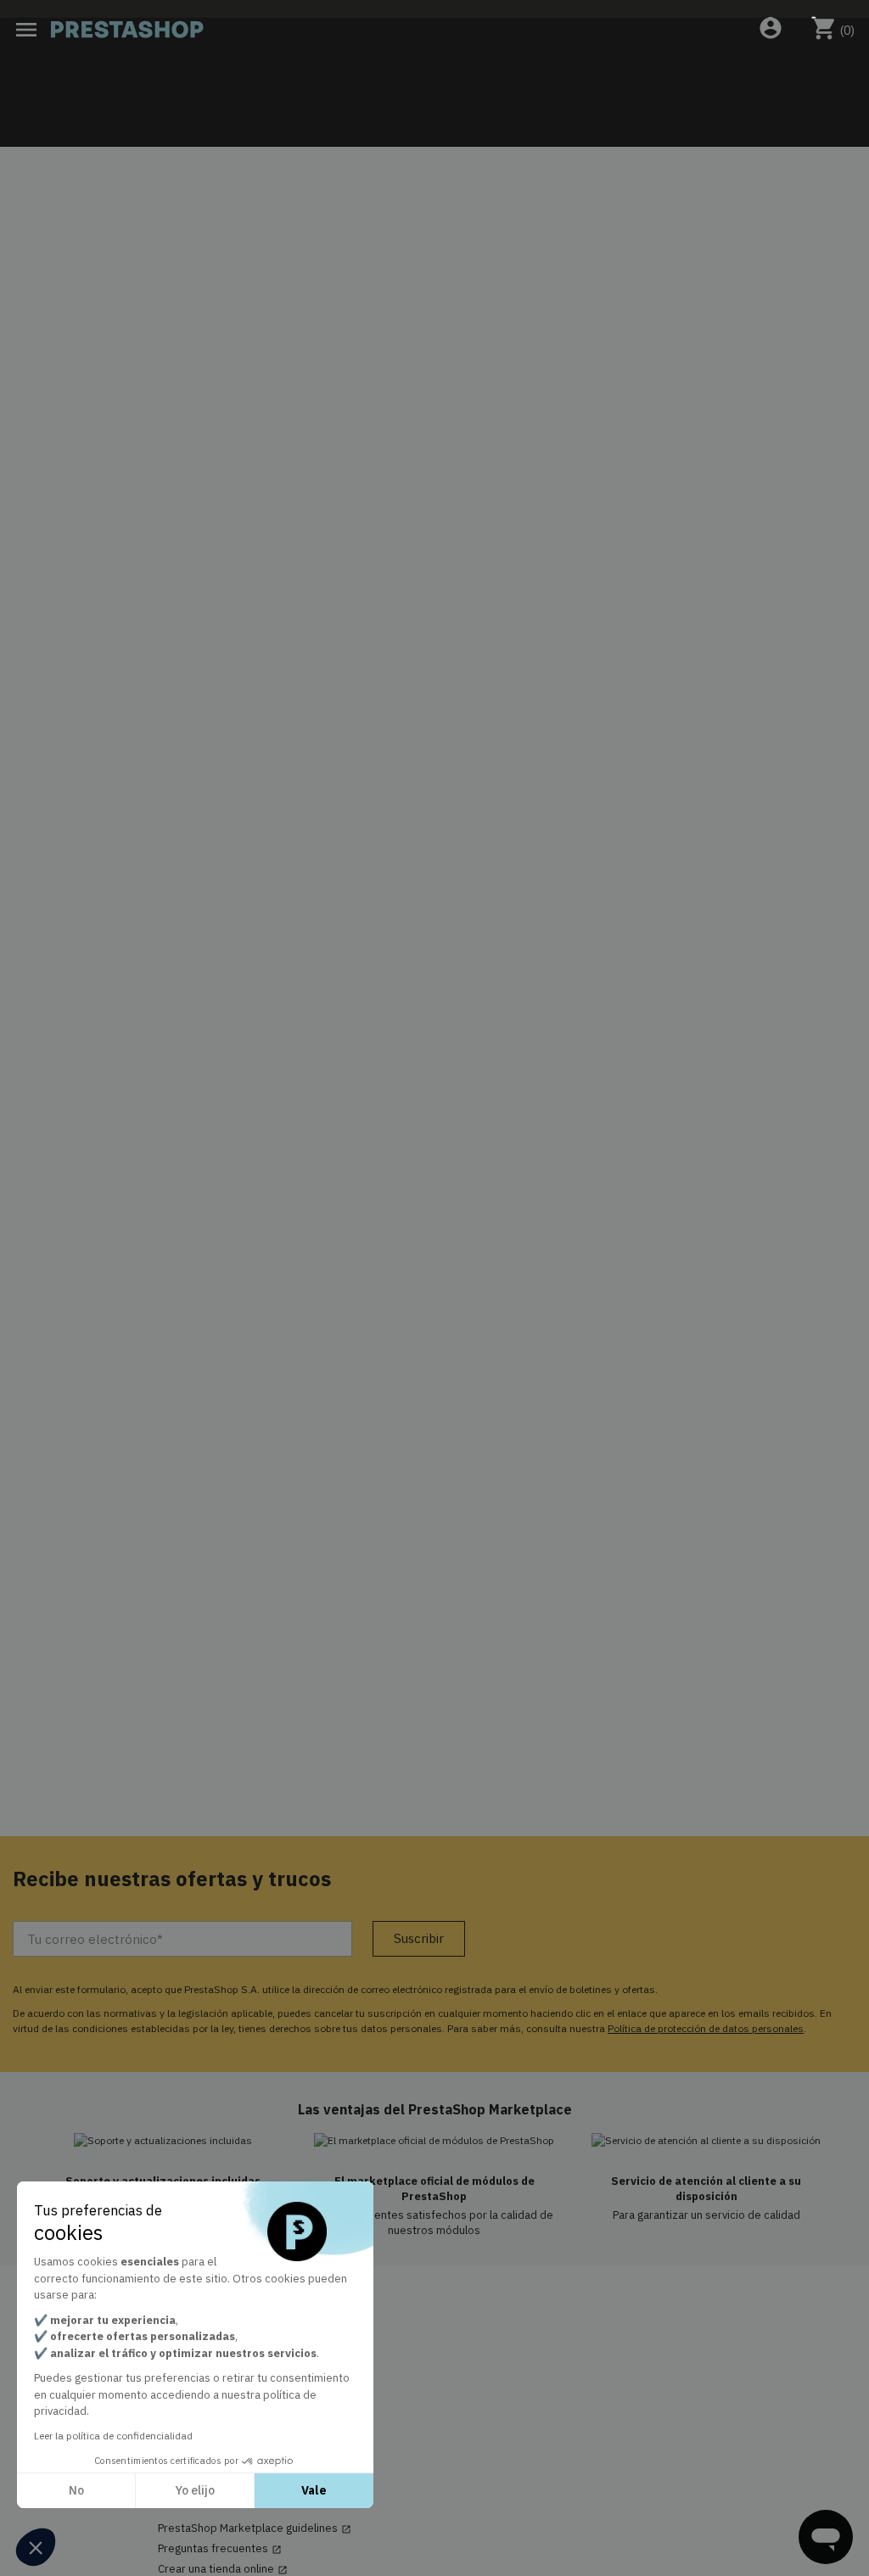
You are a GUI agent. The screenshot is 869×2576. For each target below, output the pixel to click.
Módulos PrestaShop (210, 2353)
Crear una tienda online (223, 2569)
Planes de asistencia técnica (230, 2414)
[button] (36, 2547)
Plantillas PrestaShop (211, 2373)
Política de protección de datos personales (706, 2028)
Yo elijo (195, 2490)
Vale (314, 2490)
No (76, 2490)
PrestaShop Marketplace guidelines (255, 2528)
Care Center (195, 2394)
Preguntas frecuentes (220, 2549)
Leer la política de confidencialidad (113, 2436)
